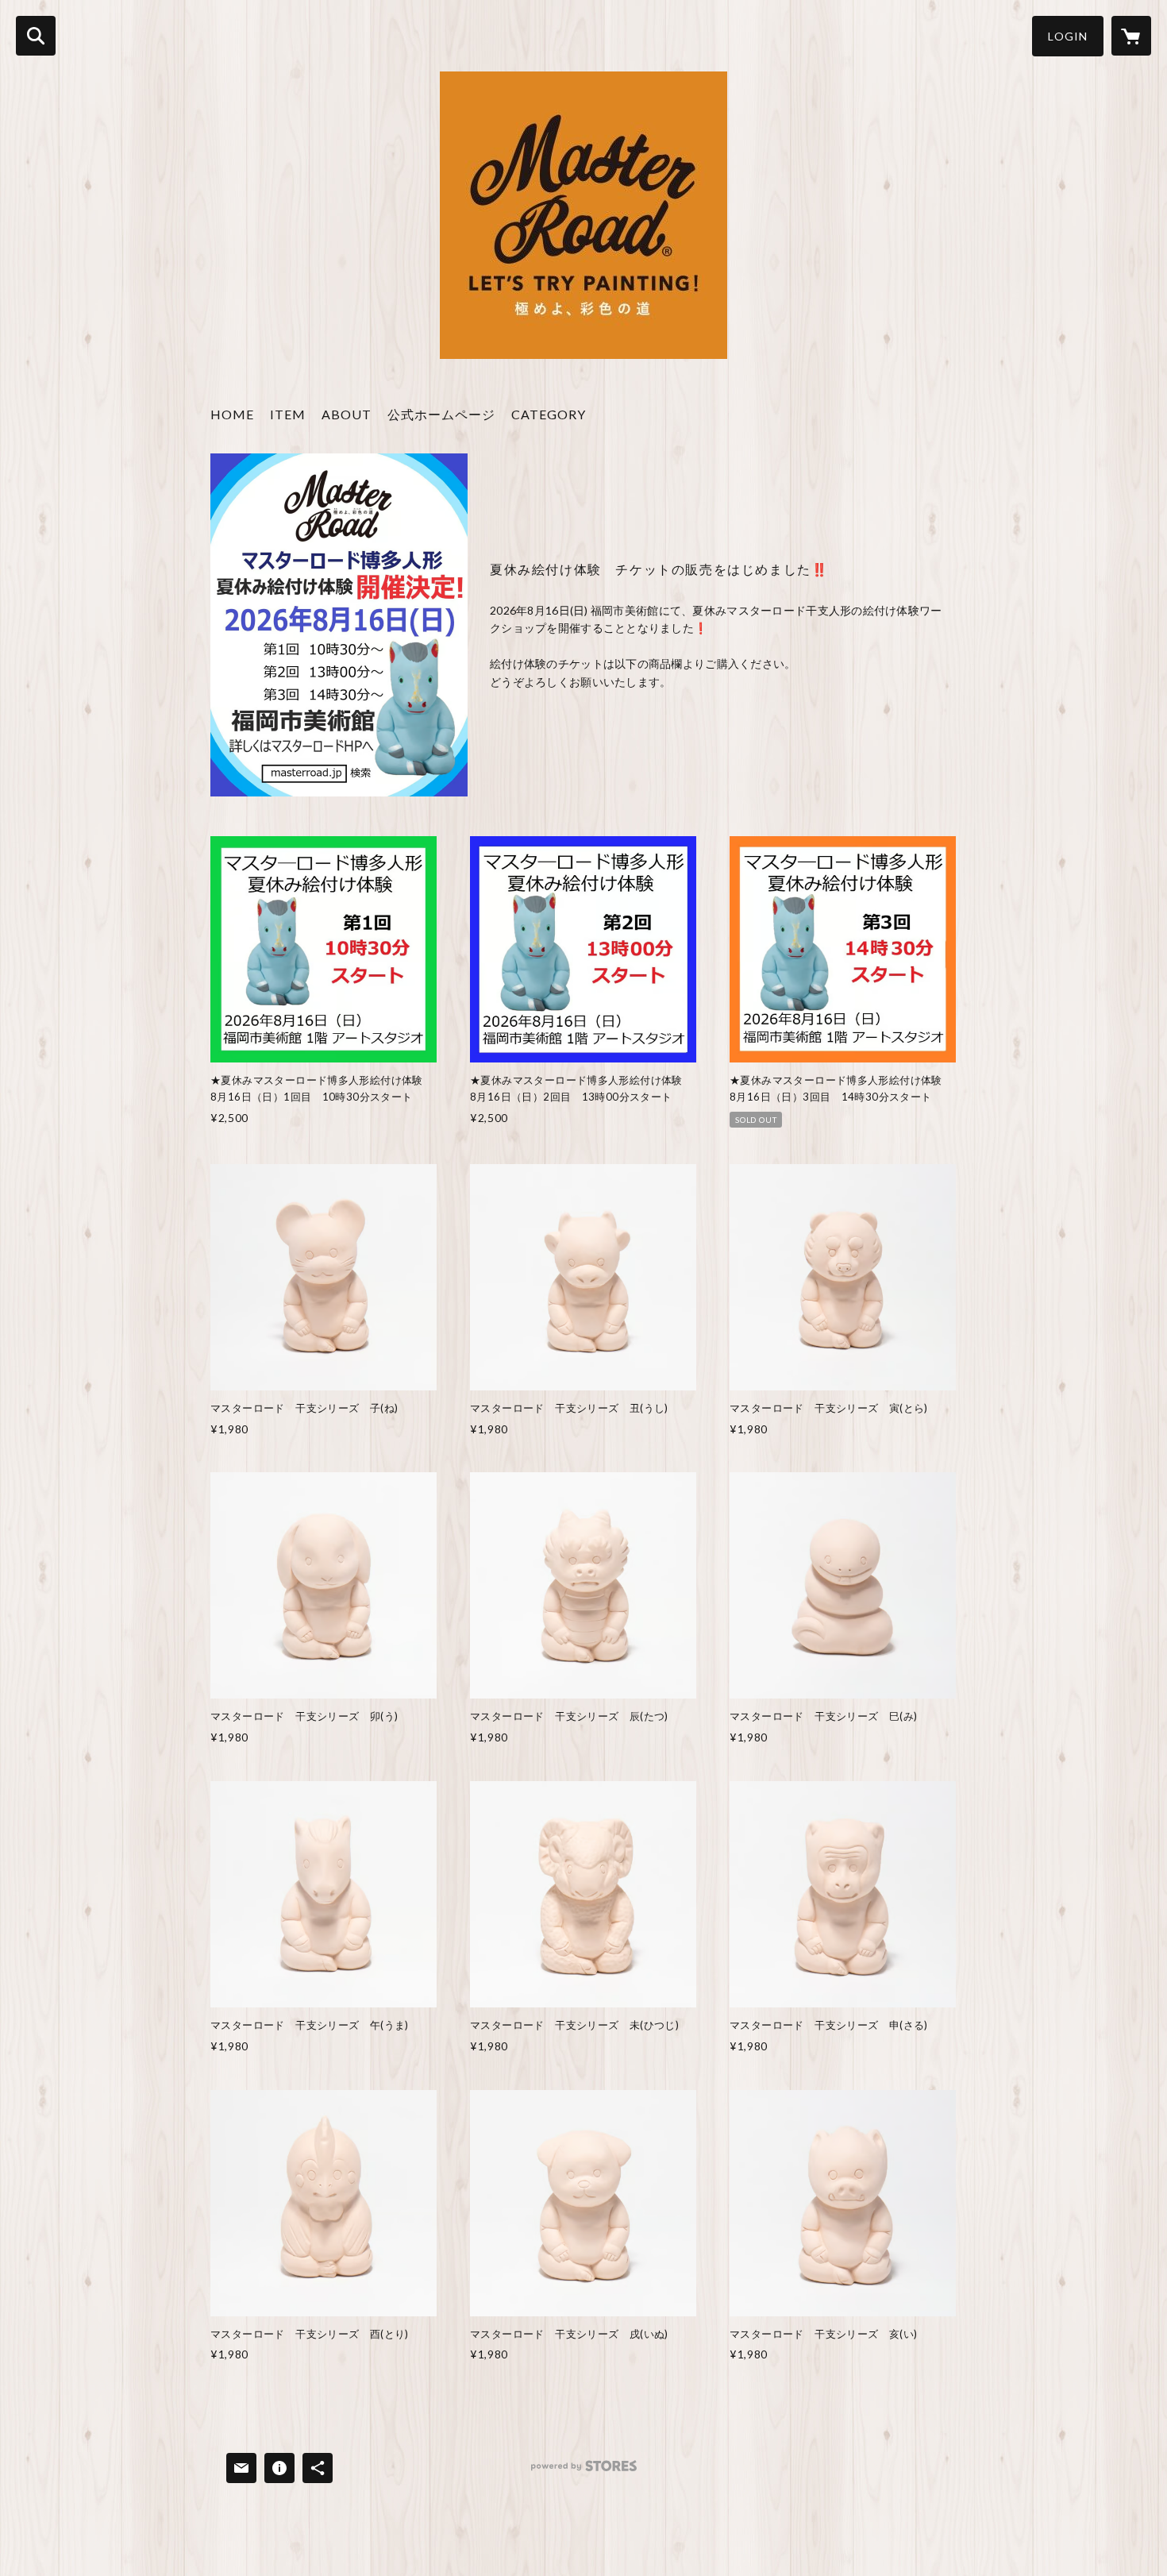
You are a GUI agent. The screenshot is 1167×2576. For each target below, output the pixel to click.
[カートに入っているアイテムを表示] (1131, 36)
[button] (1068, 36)
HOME (232, 414)
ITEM (288, 414)
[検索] (36, 36)
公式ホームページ (441, 414)
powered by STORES (584, 2472)
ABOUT (347, 414)
